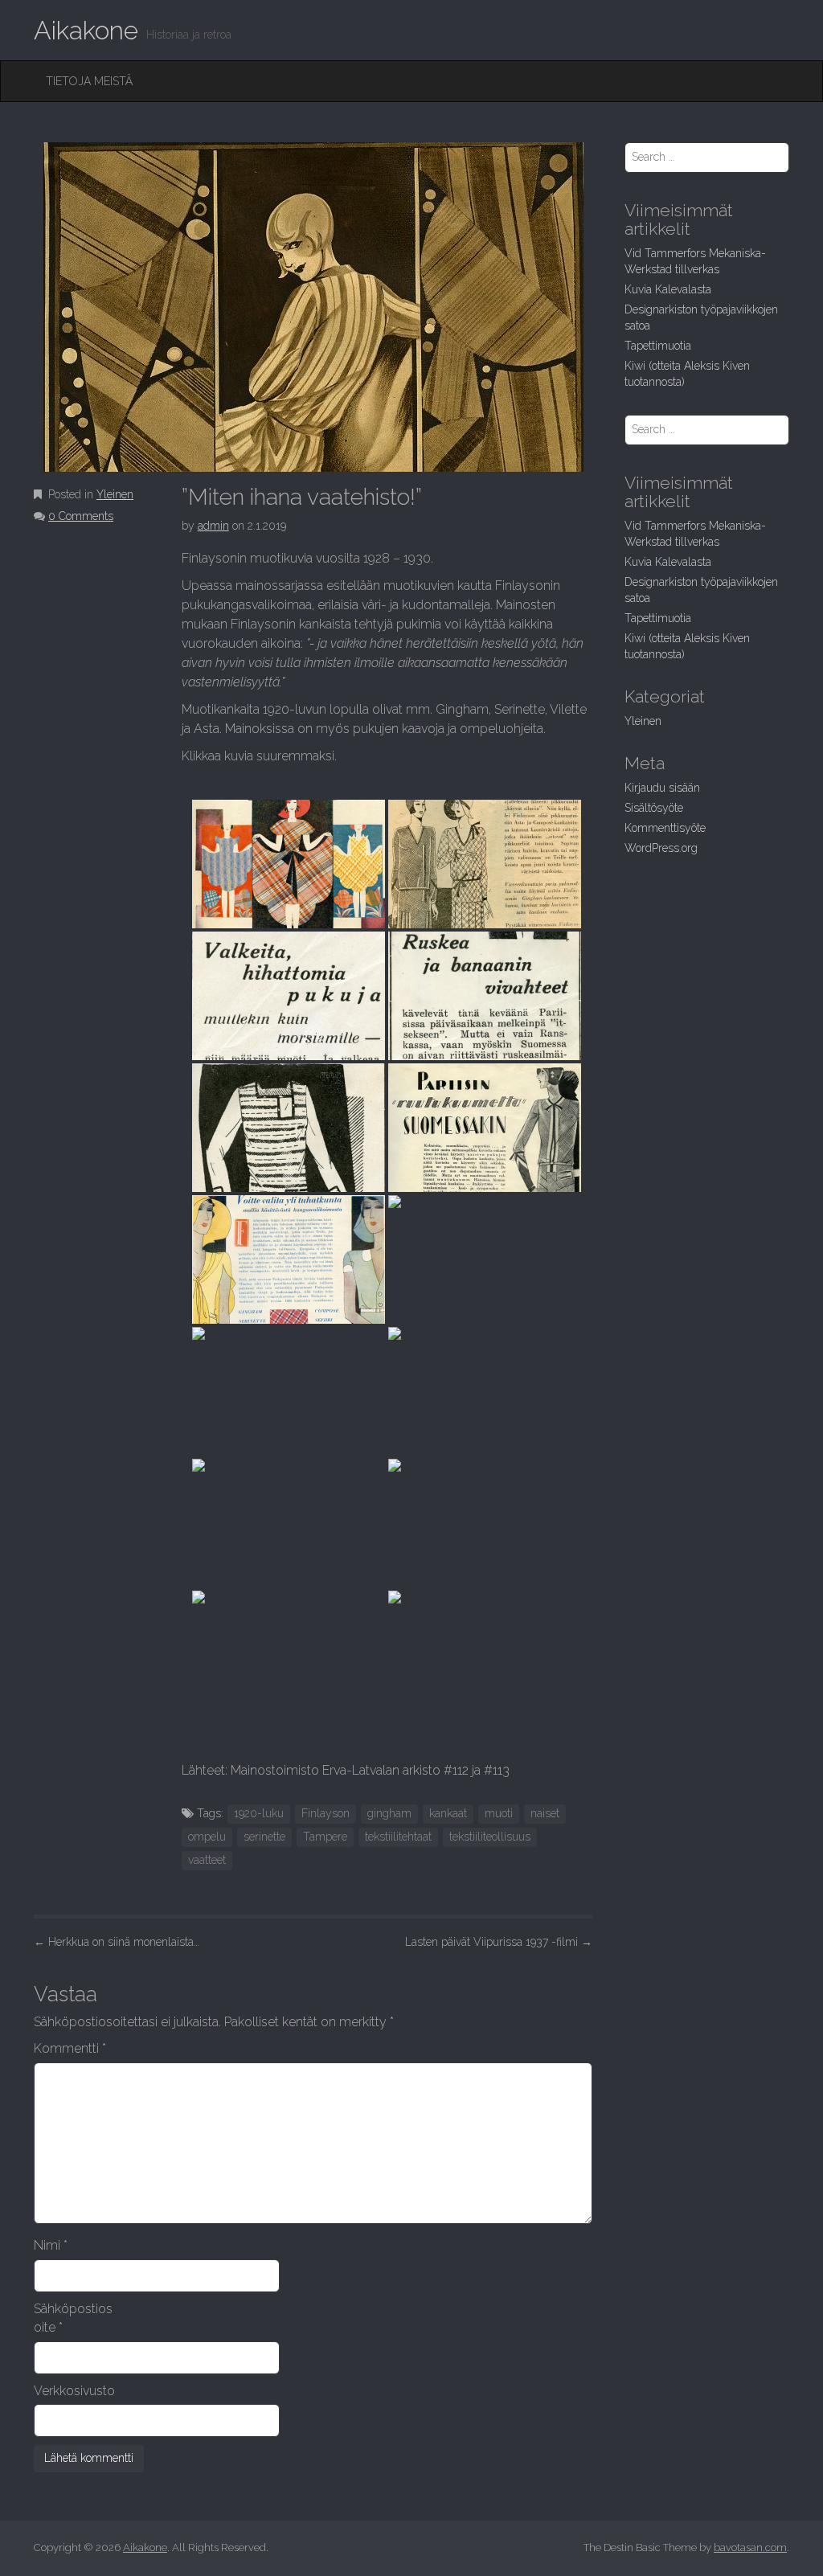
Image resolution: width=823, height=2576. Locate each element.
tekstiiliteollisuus (490, 1837)
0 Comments (81, 516)
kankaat (448, 1813)
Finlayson (326, 1813)
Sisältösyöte (654, 808)
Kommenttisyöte (665, 828)
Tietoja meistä (89, 81)
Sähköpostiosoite (73, 2318)
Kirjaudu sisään (662, 788)
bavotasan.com (750, 2547)
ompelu (207, 1837)
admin (213, 526)
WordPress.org (661, 848)
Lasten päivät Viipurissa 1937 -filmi (499, 1942)
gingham (389, 1813)
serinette (264, 1837)
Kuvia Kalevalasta (668, 289)
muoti (499, 1813)
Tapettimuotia (658, 346)
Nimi (51, 2245)
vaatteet (207, 1860)
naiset (545, 1813)
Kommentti (70, 2048)
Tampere (325, 1837)
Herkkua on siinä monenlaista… (117, 1942)
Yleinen (115, 494)
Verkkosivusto (74, 2391)
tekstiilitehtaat (398, 1837)
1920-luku (259, 1813)
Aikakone (86, 30)
